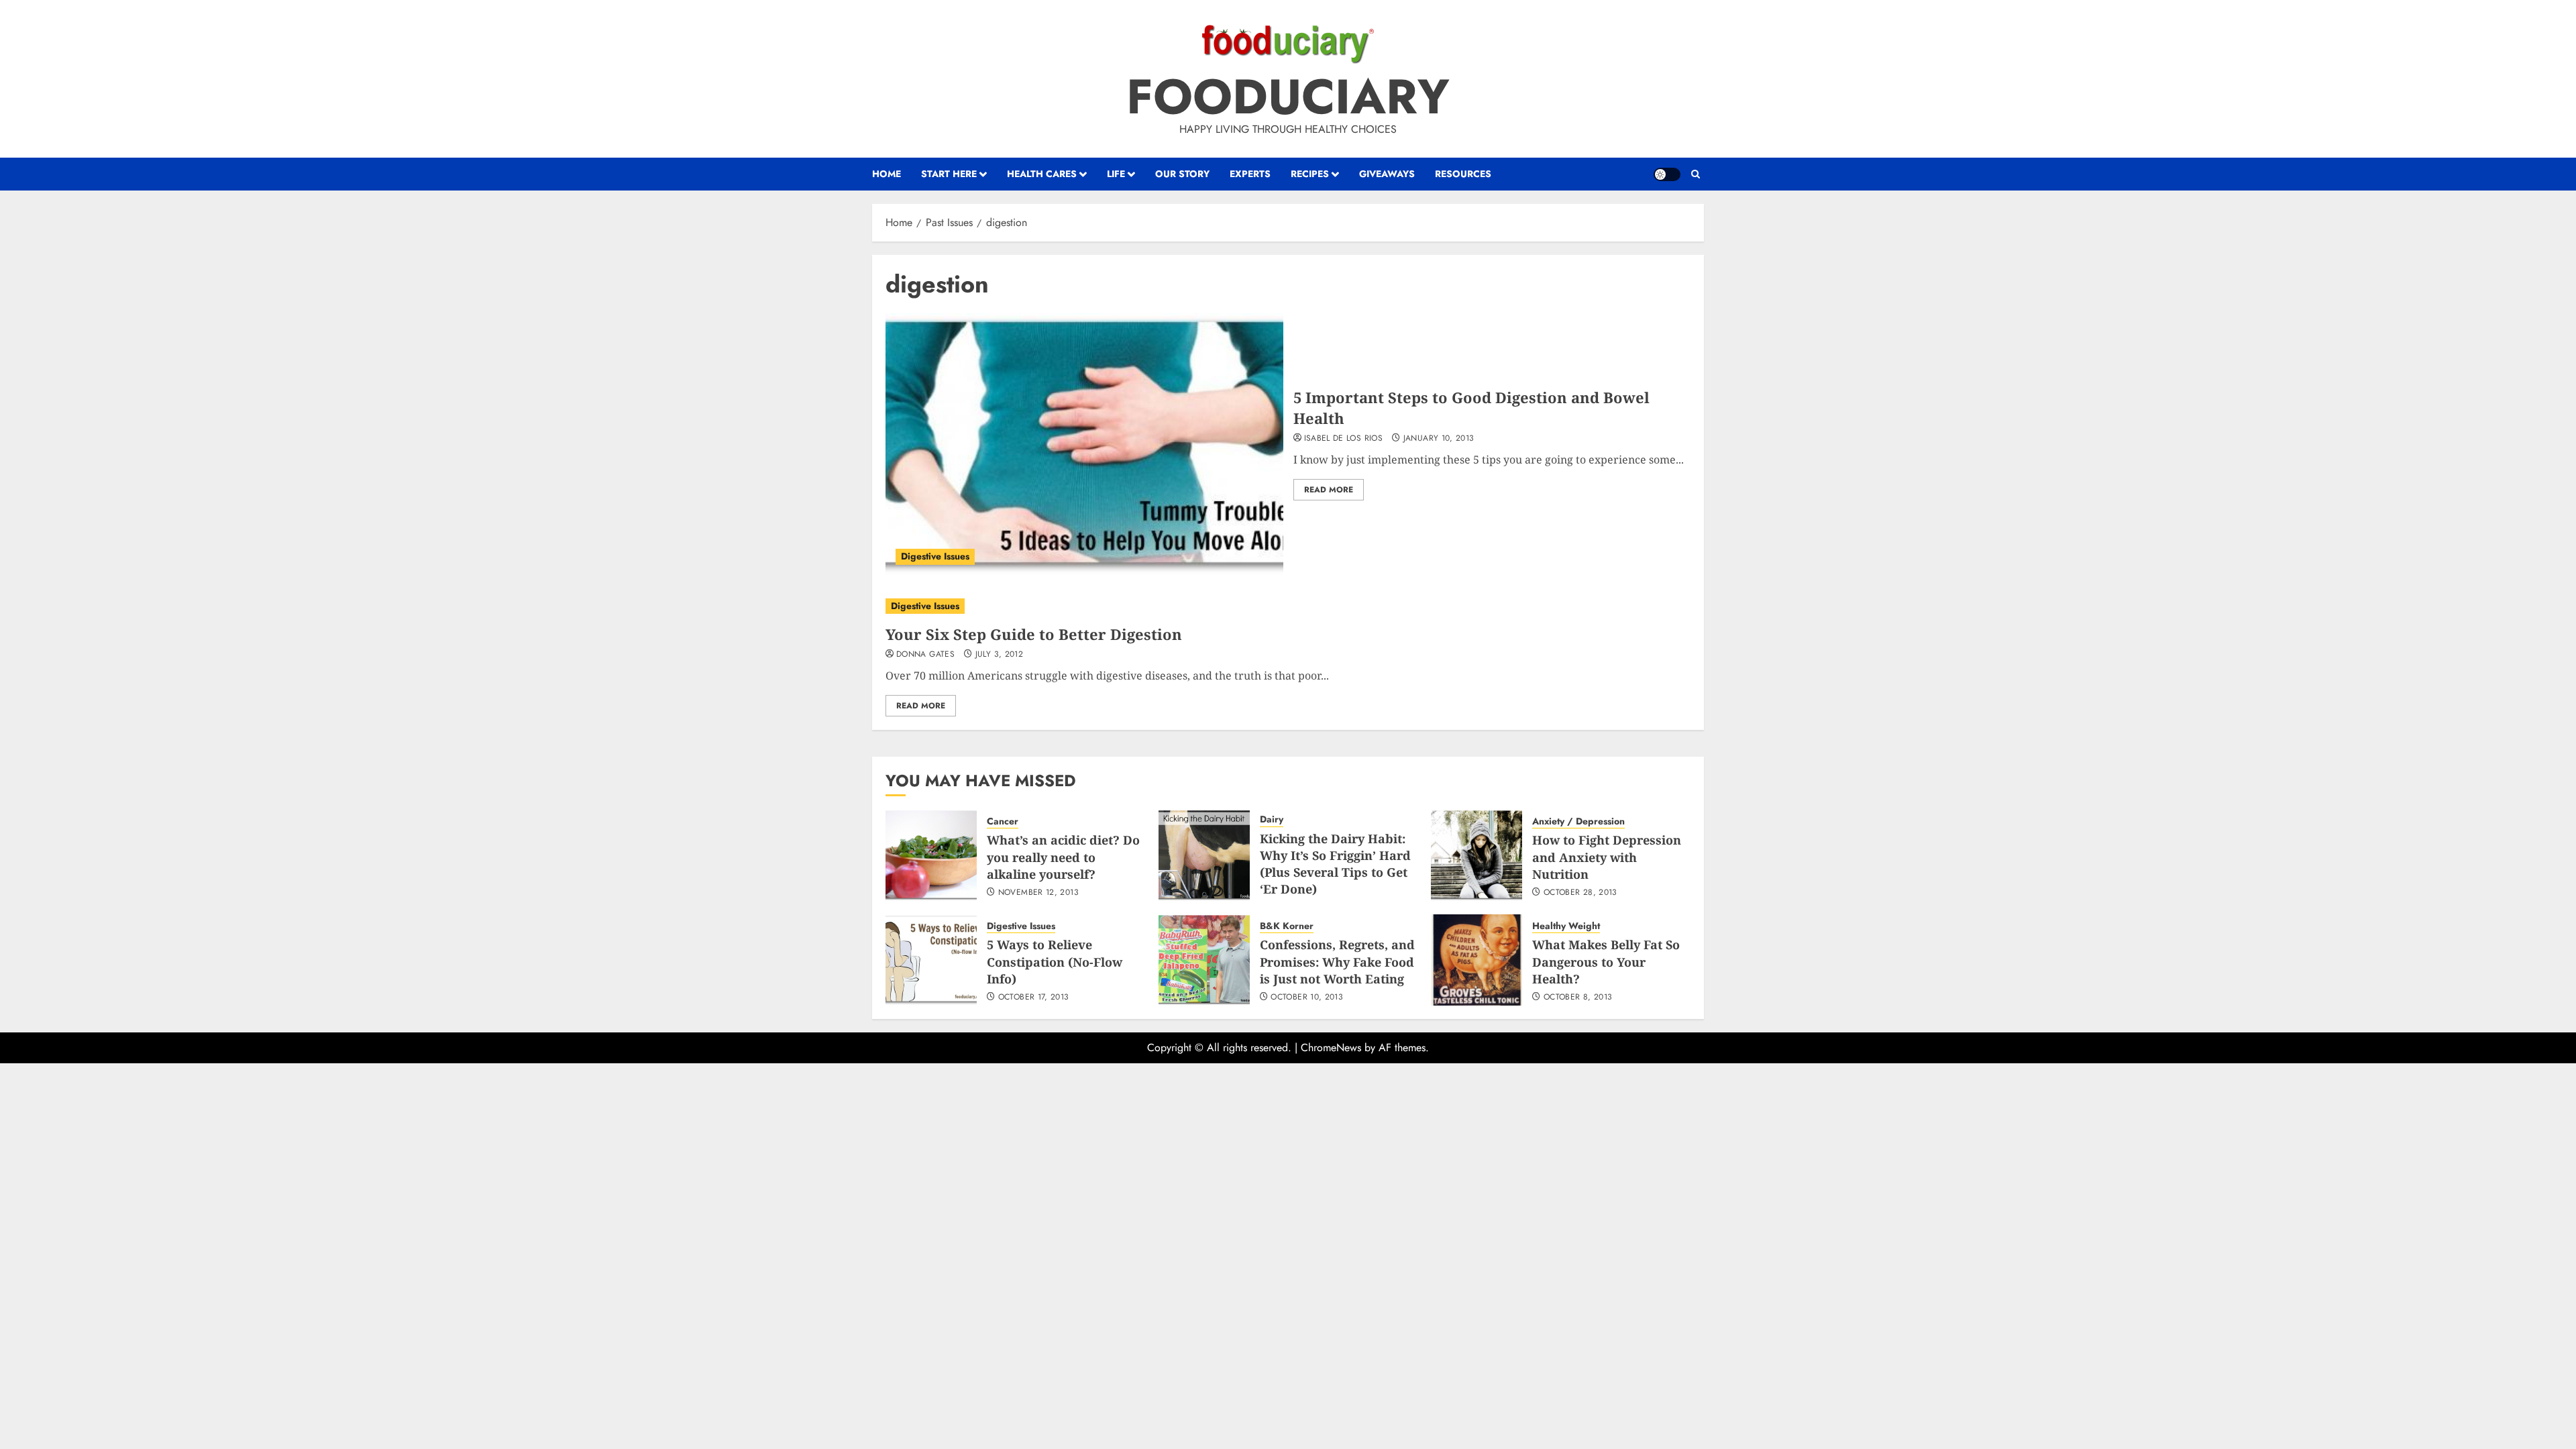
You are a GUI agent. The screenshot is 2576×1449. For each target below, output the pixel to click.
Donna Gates (925, 655)
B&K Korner (1287, 926)
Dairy (1272, 819)
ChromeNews (1331, 1048)
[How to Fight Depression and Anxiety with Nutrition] (1477, 855)
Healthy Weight (1566, 926)
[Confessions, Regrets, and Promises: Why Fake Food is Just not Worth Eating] (1204, 960)
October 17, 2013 (1034, 998)
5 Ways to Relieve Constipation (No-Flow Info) (1055, 961)
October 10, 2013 (1307, 998)
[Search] (1696, 174)
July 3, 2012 (999, 655)
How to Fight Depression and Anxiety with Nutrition (1607, 857)
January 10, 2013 (1439, 439)
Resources (1463, 174)
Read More (1329, 490)
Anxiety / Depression (1578, 821)
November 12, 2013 (1038, 893)
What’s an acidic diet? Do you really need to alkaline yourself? (1063, 857)
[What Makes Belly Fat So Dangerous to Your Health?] (1477, 960)
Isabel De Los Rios (1343, 439)
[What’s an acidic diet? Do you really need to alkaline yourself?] (931, 855)
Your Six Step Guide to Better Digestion (1034, 634)
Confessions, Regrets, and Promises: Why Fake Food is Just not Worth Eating (1337, 961)
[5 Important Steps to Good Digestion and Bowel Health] (1084, 444)
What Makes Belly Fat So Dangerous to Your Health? (1606, 961)
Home (887, 174)
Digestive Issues (935, 556)
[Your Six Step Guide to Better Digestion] (1288, 606)
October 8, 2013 (1578, 998)
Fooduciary (1288, 97)
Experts (1250, 174)
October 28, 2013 (1580, 893)
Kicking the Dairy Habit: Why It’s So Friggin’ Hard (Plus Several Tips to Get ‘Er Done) (1335, 864)
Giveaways (1387, 174)
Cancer (1003, 821)
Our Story (1182, 174)
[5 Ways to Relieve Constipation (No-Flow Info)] (931, 960)
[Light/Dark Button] (1667, 174)
